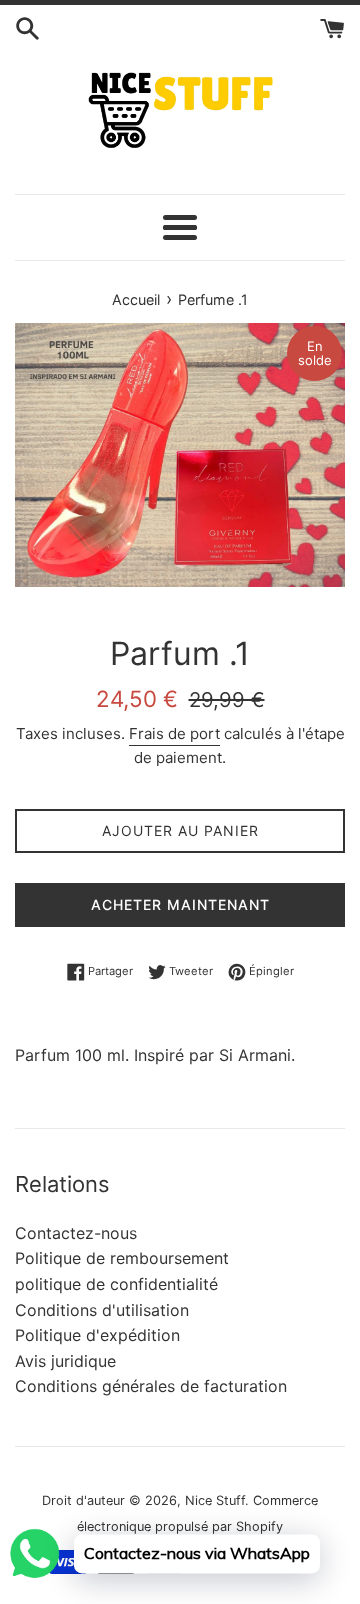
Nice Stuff (215, 1500)
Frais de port (174, 733)
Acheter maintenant (180, 904)
